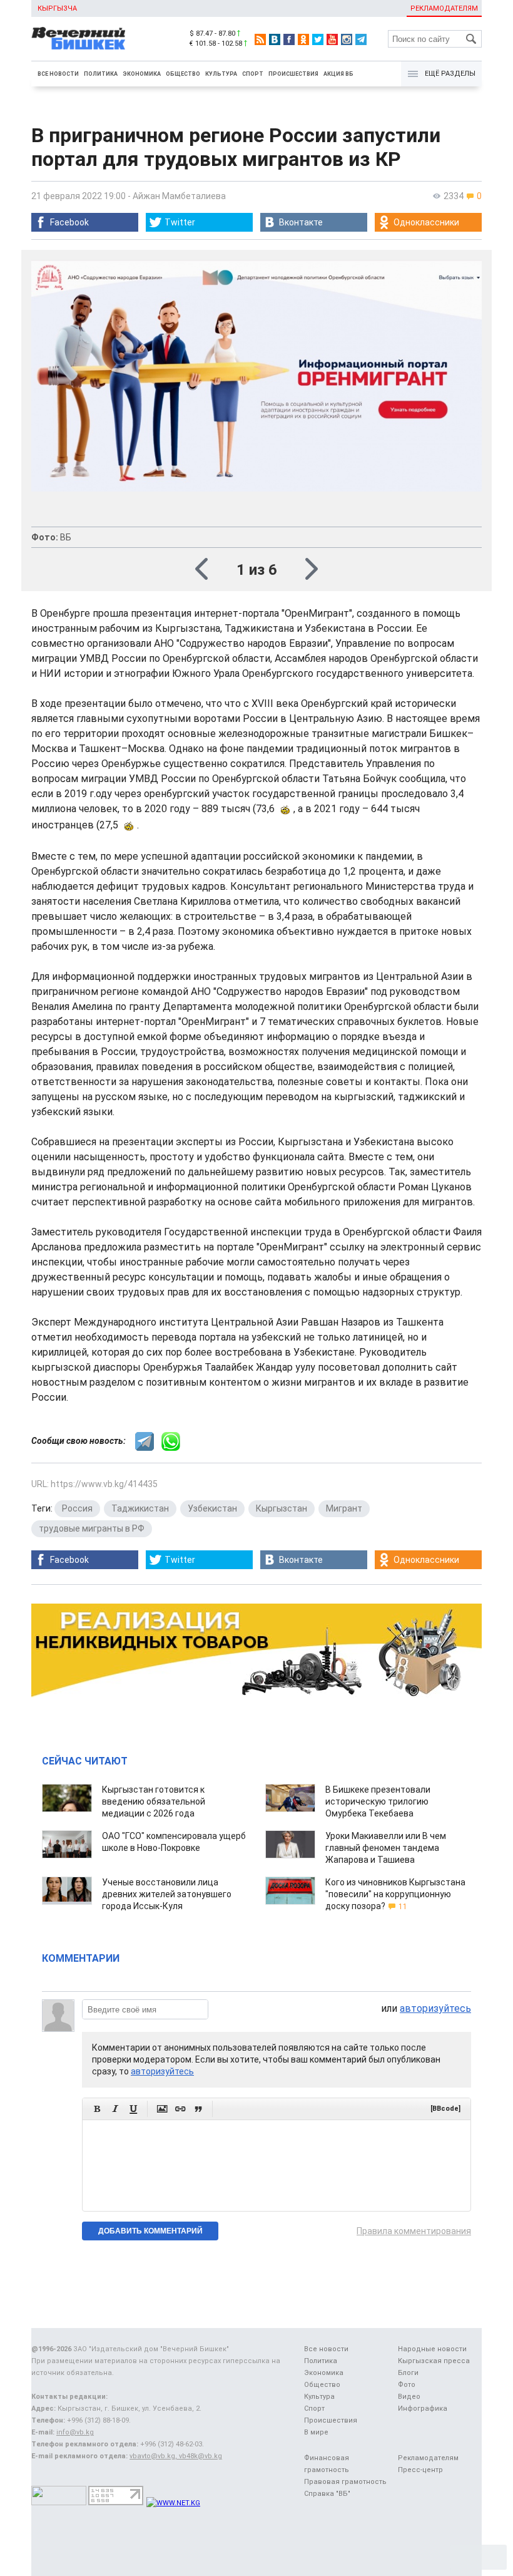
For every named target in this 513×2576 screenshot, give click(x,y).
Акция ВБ (338, 74)
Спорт (253, 74)
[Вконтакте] (275, 39)
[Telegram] (361, 39)
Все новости (58, 74)
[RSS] (260, 39)
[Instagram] (347, 39)
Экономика (142, 74)
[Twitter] (318, 39)
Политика (101, 74)
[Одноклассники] (303, 39)
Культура (221, 74)
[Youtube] (332, 39)
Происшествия (293, 74)
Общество (183, 74)
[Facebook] (289, 39)
